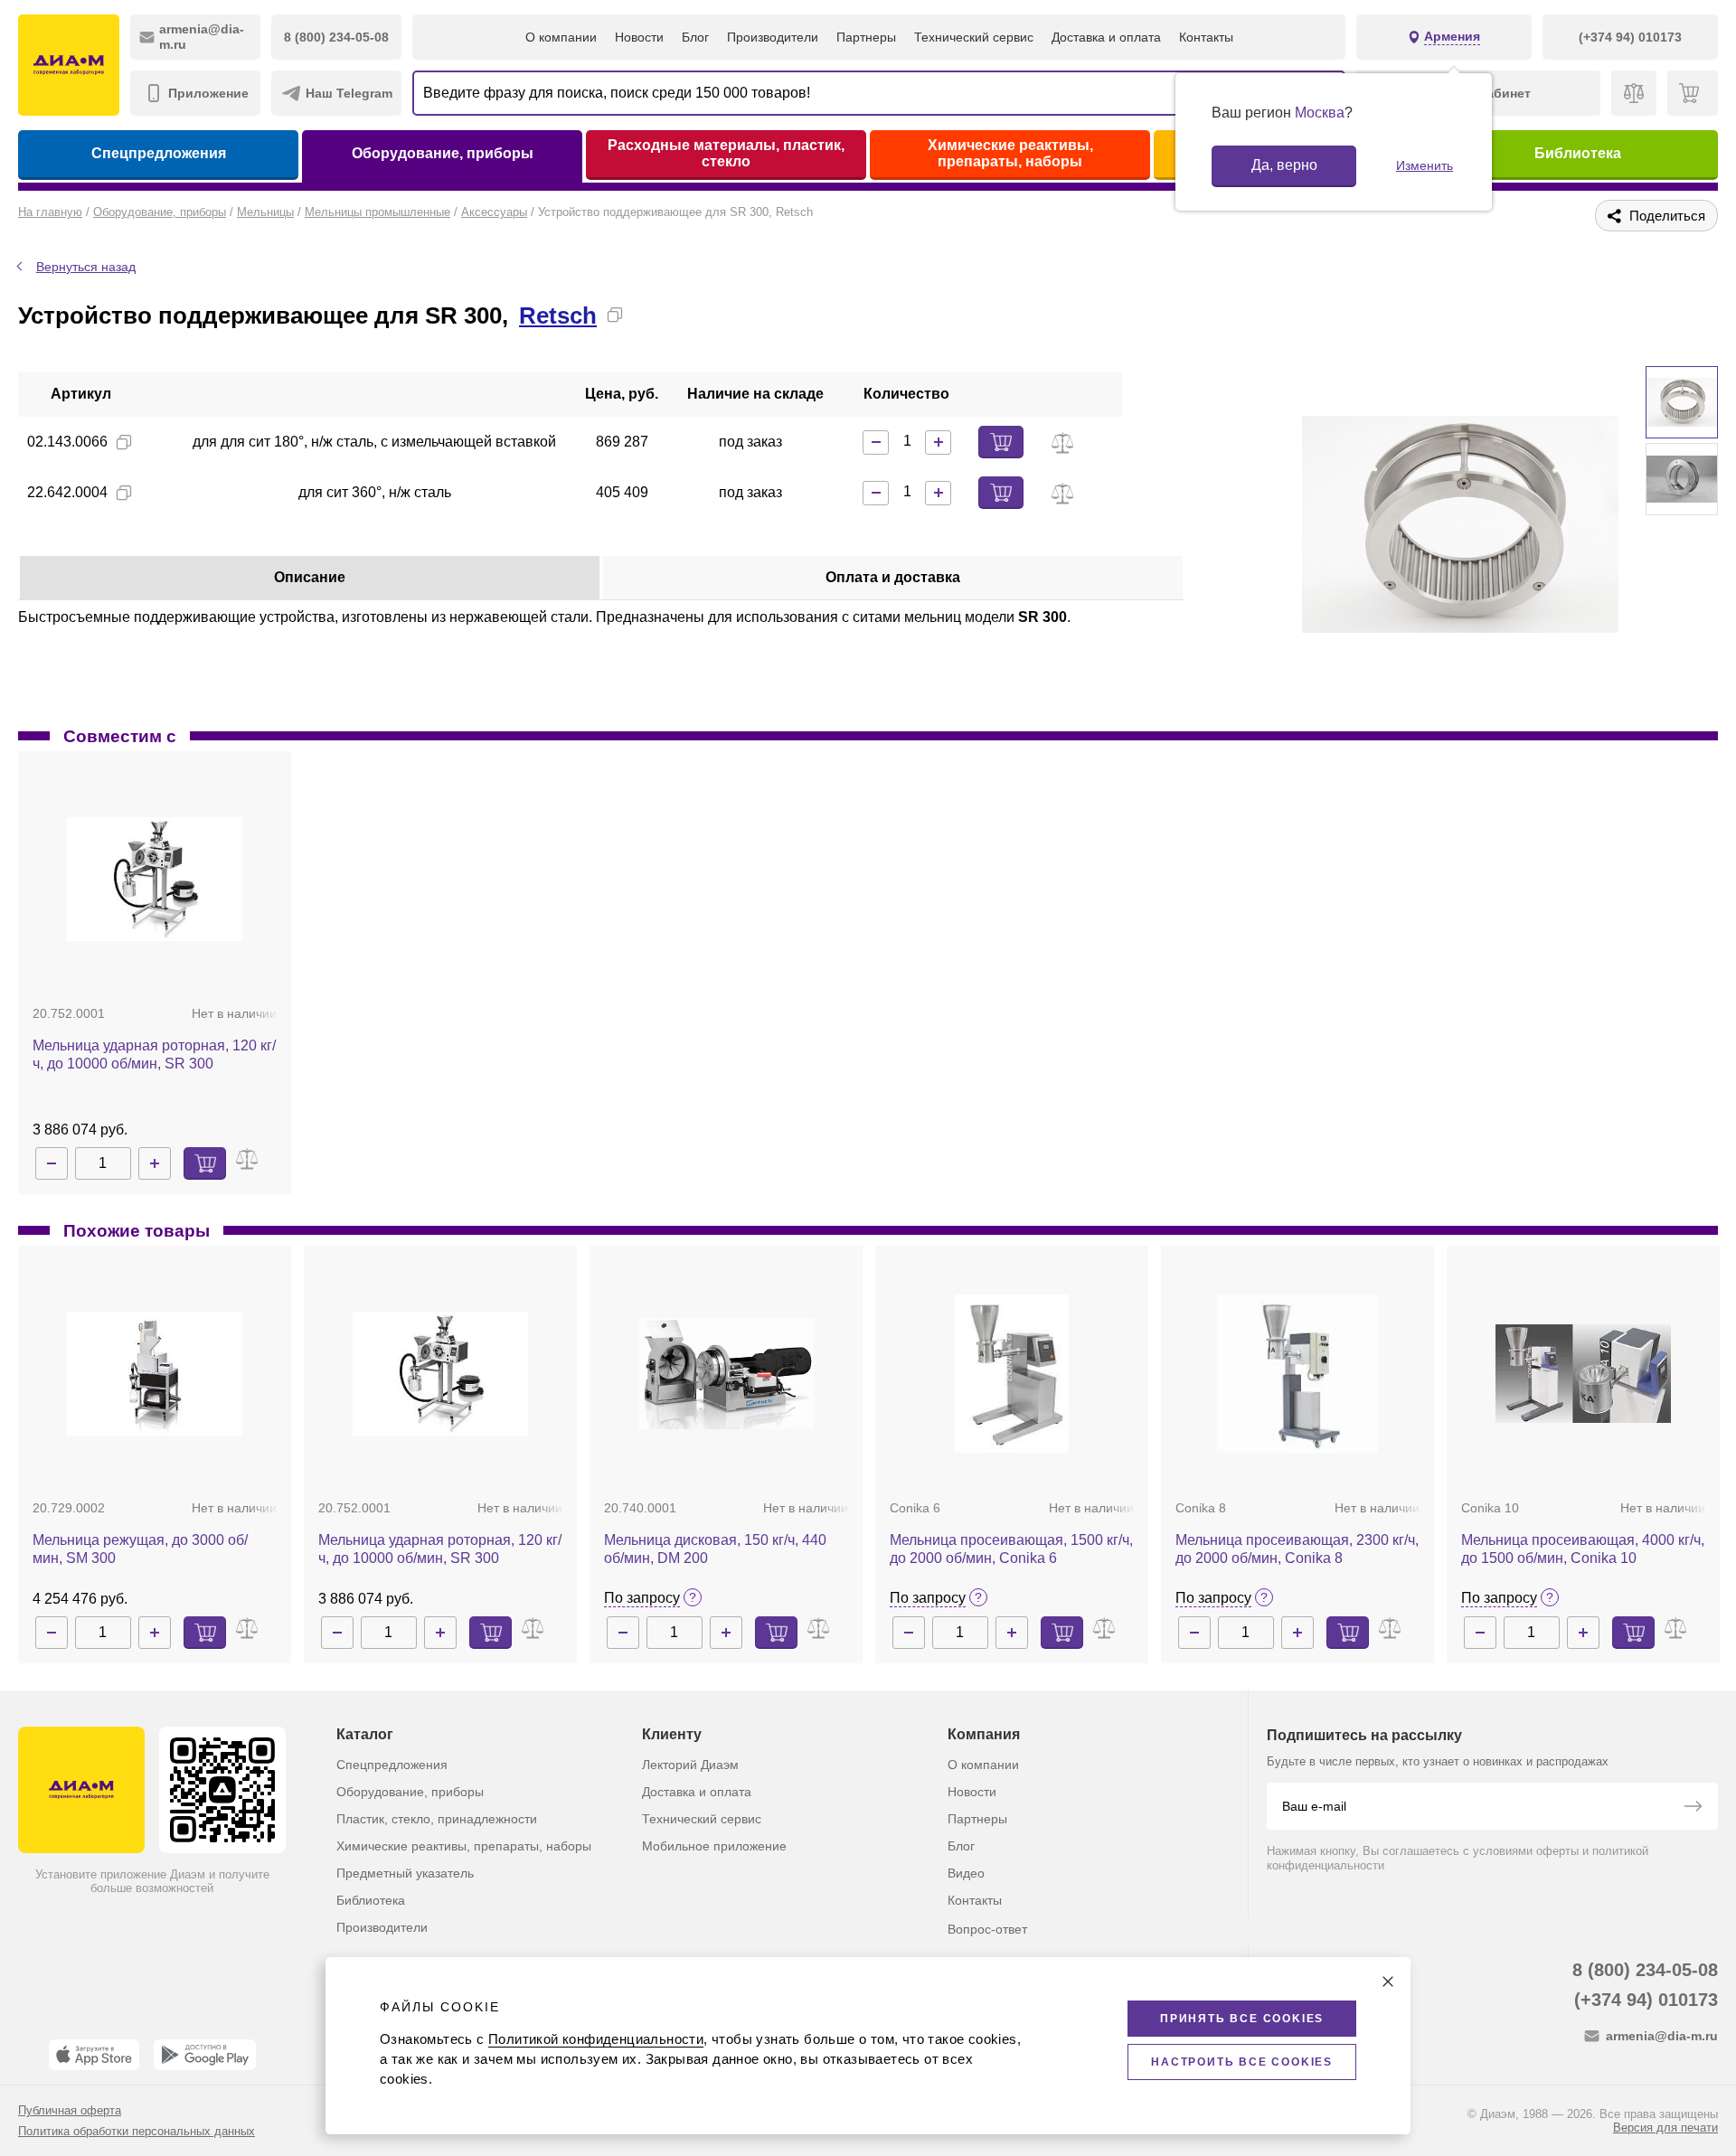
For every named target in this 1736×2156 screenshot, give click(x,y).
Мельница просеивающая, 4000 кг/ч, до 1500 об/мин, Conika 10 (1583, 1549)
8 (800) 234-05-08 (1645, 1970)
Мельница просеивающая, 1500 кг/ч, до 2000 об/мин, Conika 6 (1011, 1549)
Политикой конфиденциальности (596, 2039)
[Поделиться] (644, 315)
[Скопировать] (615, 315)
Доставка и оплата (1106, 37)
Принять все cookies (1242, 2019)
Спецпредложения (159, 153)
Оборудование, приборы (443, 153)
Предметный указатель (405, 1873)
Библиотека (1578, 153)
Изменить (1425, 165)
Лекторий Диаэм (690, 1765)
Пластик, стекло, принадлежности (437, 1819)
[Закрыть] (1388, 1982)
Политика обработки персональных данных (137, 2131)
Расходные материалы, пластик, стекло (726, 153)
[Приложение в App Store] (94, 2055)
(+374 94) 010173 (1646, 2000)
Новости (639, 37)
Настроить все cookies (1242, 2062)
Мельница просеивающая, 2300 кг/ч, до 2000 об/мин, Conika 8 (1297, 1549)
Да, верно (1284, 165)
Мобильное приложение (714, 1846)
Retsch (558, 315)
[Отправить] (1693, 1808)
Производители (773, 37)
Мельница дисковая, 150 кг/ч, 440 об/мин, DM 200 (715, 1549)
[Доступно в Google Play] (205, 2055)
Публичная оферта (70, 2110)
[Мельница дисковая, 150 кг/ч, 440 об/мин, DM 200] (726, 1374)
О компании (561, 37)
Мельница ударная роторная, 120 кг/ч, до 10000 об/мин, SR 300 (154, 1054)
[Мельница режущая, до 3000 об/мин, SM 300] (155, 1374)
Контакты (1206, 37)
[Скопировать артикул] (124, 442)
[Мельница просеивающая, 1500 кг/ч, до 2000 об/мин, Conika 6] (1011, 1374)
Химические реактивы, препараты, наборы (1010, 153)
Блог (695, 37)
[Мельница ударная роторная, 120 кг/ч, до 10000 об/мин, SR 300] (155, 879)
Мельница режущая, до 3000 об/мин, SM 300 (140, 1549)
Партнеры (866, 37)
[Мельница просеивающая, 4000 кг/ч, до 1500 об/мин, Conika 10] (1583, 1373)
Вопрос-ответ (987, 1929)
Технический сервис (974, 37)
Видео (966, 1873)
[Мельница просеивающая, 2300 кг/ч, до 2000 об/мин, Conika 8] (1298, 1374)
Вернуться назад (86, 267)
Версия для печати (1665, 2128)
